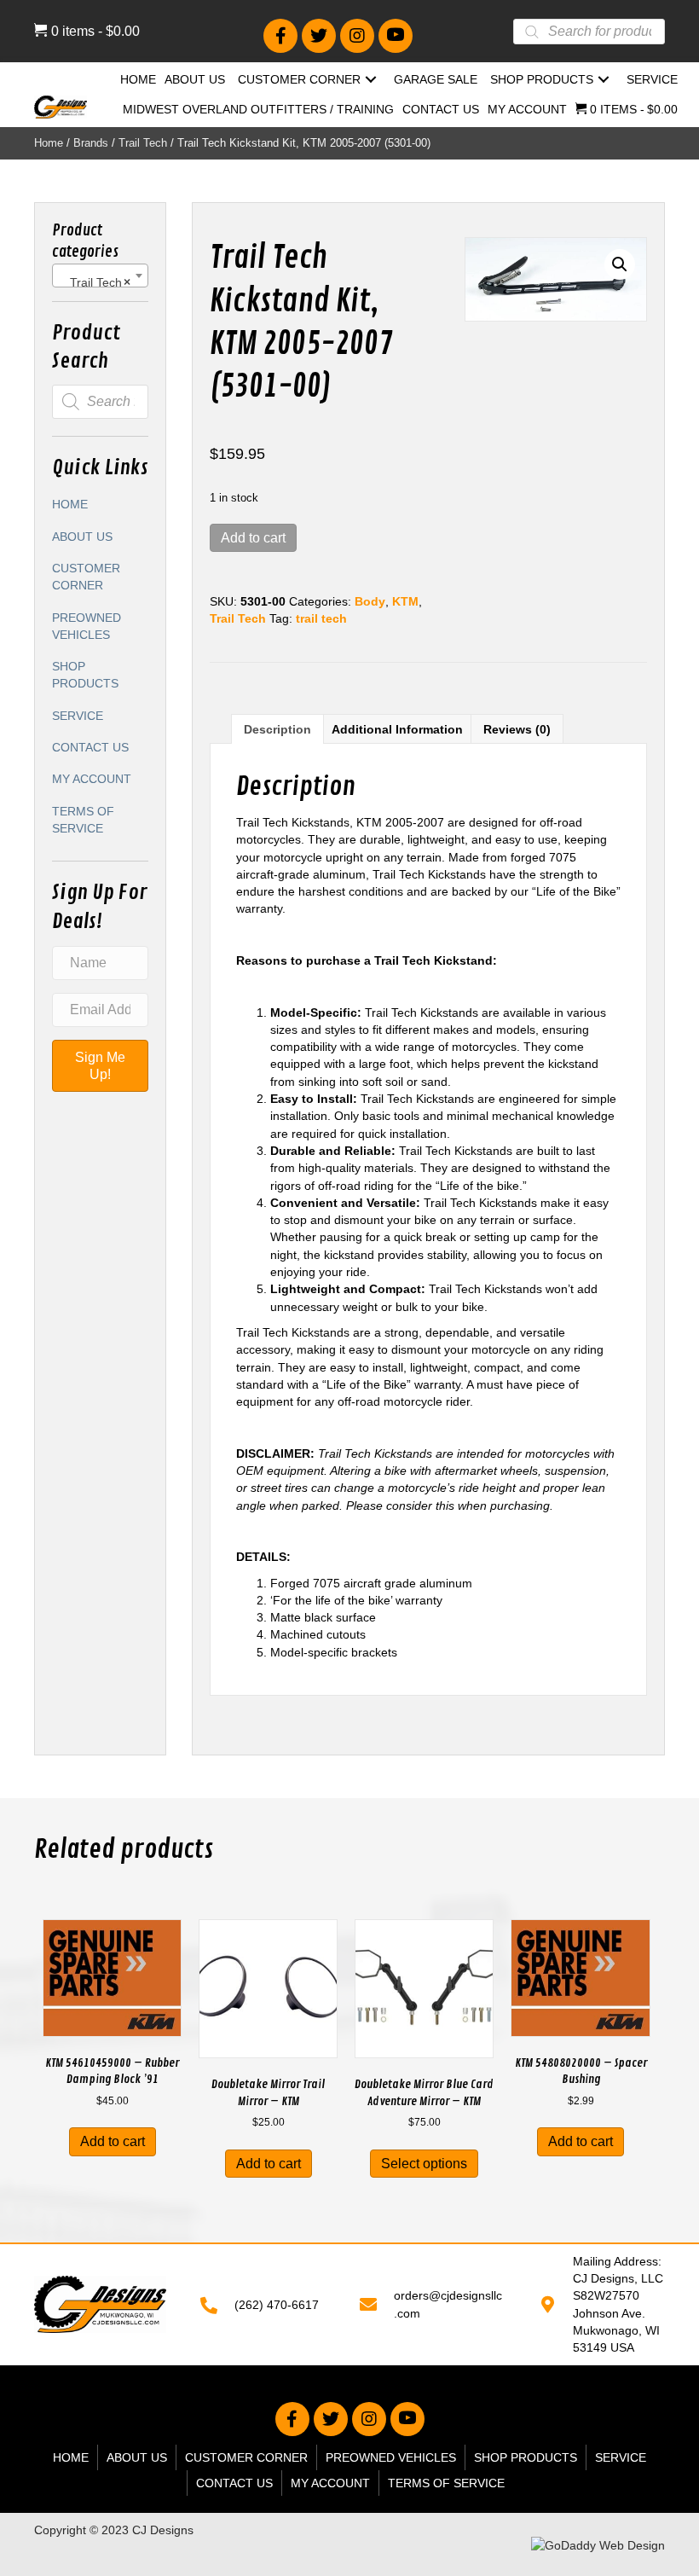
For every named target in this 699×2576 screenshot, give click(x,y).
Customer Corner (86, 577)
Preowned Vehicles (87, 626)
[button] (280, 36)
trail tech (321, 618)
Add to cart (253, 538)
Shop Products (85, 675)
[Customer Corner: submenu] (371, 80)
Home (49, 143)
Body (370, 601)
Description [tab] (277, 729)
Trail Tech (143, 143)
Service (78, 716)
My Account (92, 779)
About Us (82, 537)
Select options (424, 2164)
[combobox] (100, 276)
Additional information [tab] (397, 729)
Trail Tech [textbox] (95, 282)
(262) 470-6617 (277, 2305)
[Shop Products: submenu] (604, 80)
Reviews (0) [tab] (517, 729)
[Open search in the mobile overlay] (589, 32)
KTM (405, 601)
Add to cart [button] (113, 2141)
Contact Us (90, 747)
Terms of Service (83, 820)
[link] (138, 81)
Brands (91, 143)
